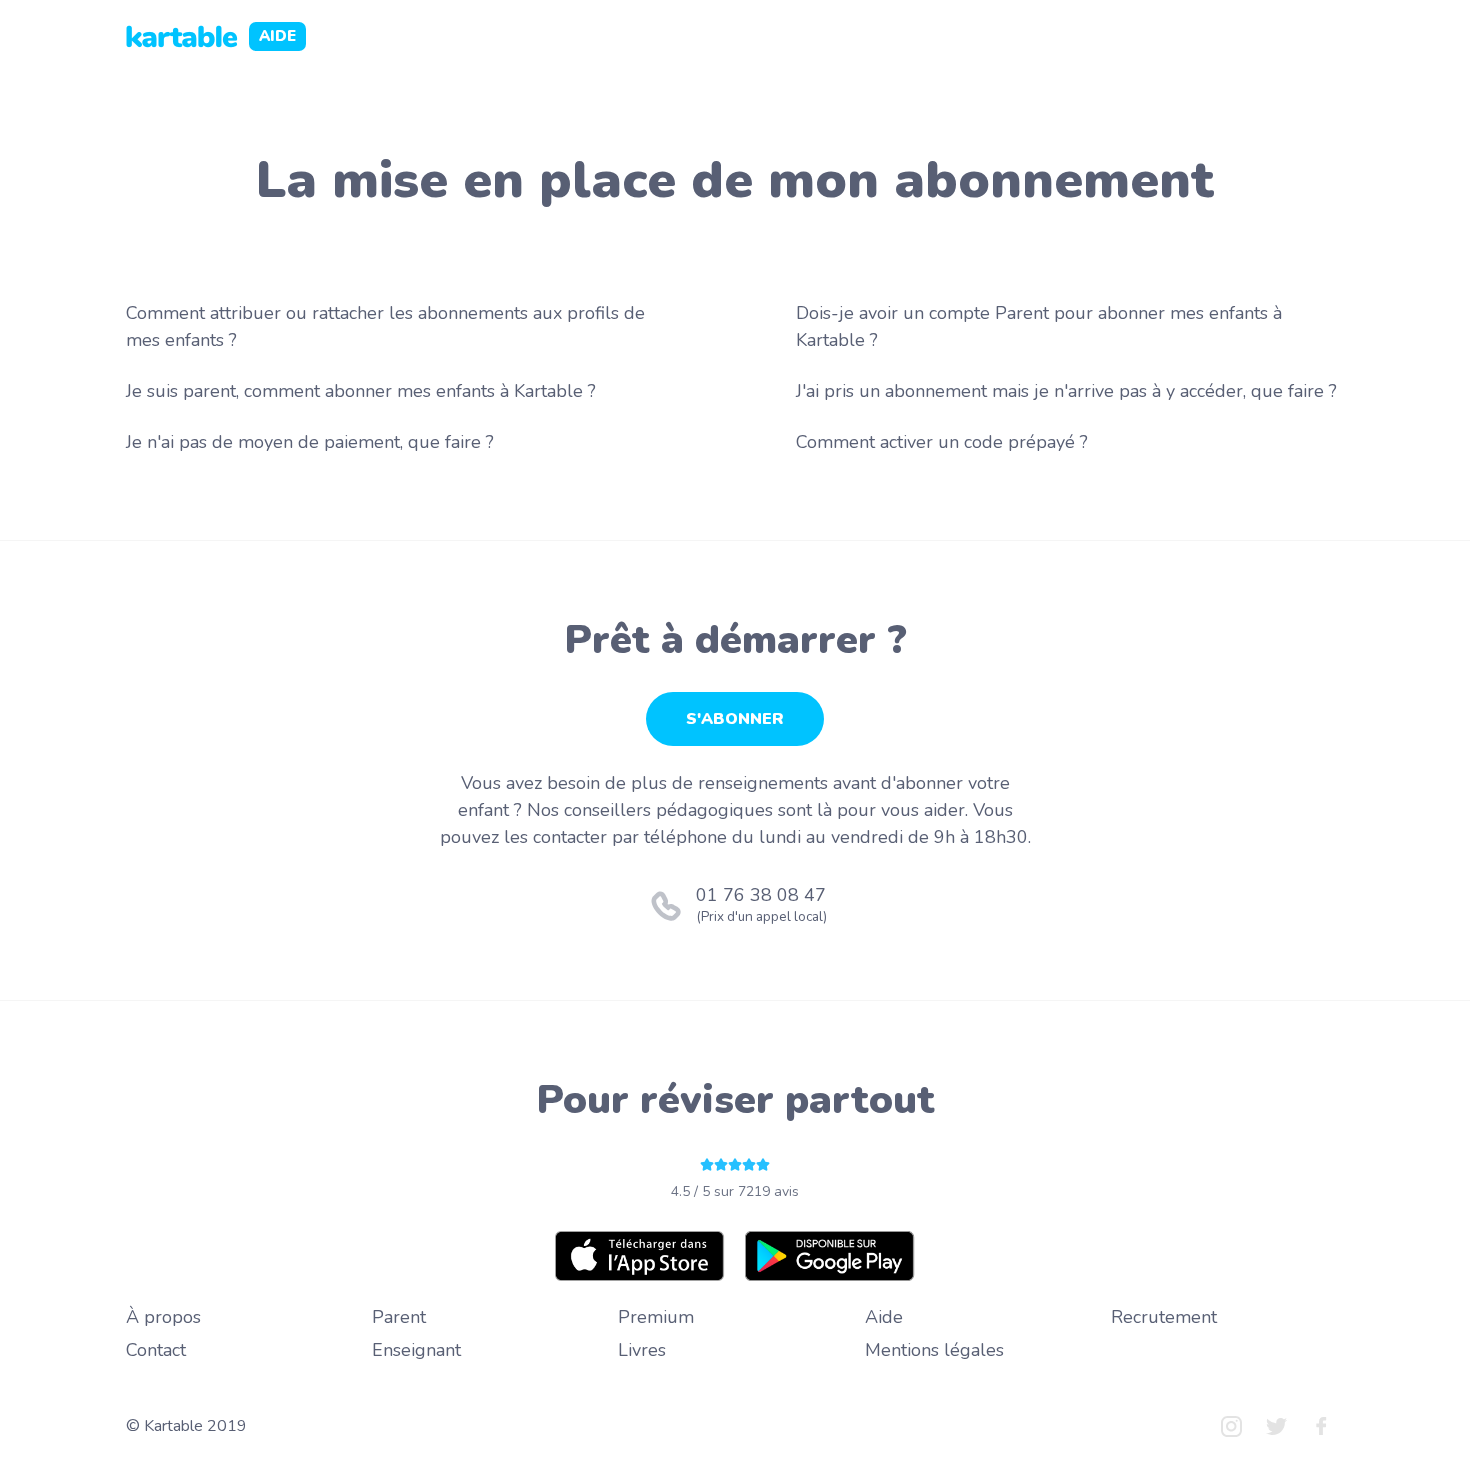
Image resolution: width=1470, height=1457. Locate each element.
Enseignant (416, 1350)
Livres (642, 1350)
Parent (399, 1317)
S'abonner (735, 719)
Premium (656, 1317)
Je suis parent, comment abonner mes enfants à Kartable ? (361, 391)
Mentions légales (934, 1350)
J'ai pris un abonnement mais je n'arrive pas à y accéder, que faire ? (1066, 391)
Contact (156, 1350)
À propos (163, 1317)
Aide (884, 1317)
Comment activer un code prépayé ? (942, 442)
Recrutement (1164, 1317)
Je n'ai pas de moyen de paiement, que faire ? (310, 442)
